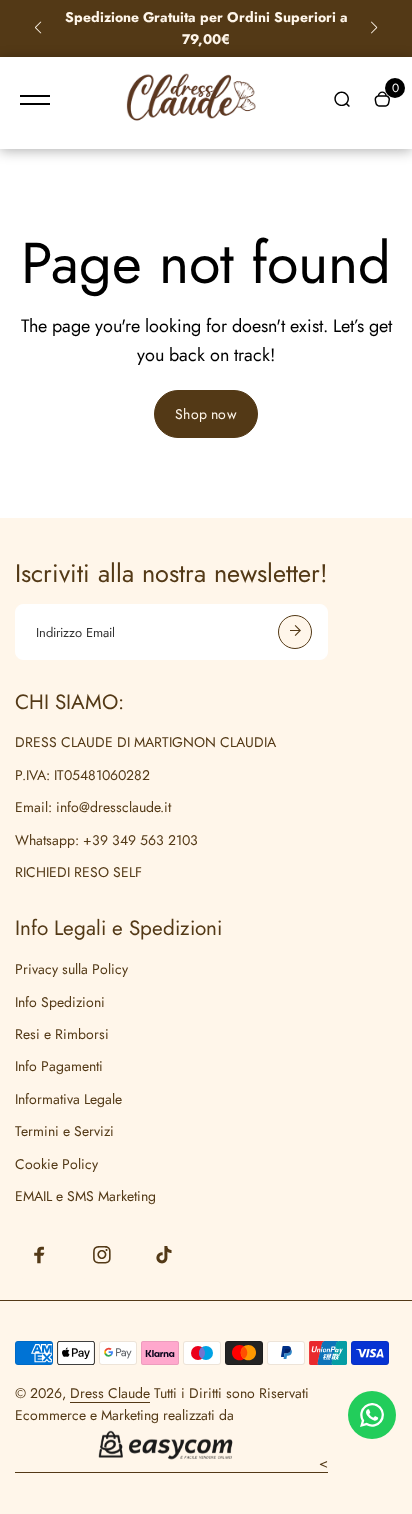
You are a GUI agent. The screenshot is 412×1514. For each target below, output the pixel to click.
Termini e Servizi (64, 1131)
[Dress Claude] (191, 101)
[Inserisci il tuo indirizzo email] (295, 632)
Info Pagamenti (59, 1066)
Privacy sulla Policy (71, 969)
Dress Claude (110, 1393)
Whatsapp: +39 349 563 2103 (106, 840)
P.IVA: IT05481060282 (82, 775)
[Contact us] (372, 1415)
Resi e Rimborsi (62, 1034)
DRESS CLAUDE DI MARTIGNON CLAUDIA (145, 742)
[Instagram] (102, 1255)
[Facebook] (40, 1255)
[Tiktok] (164, 1255)
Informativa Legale (68, 1099)
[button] (38, 28)
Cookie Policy (56, 1164)
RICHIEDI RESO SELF (78, 872)
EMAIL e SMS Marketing (85, 1196)
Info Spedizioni (60, 1002)
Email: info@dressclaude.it (93, 807)
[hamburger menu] (35, 100)
